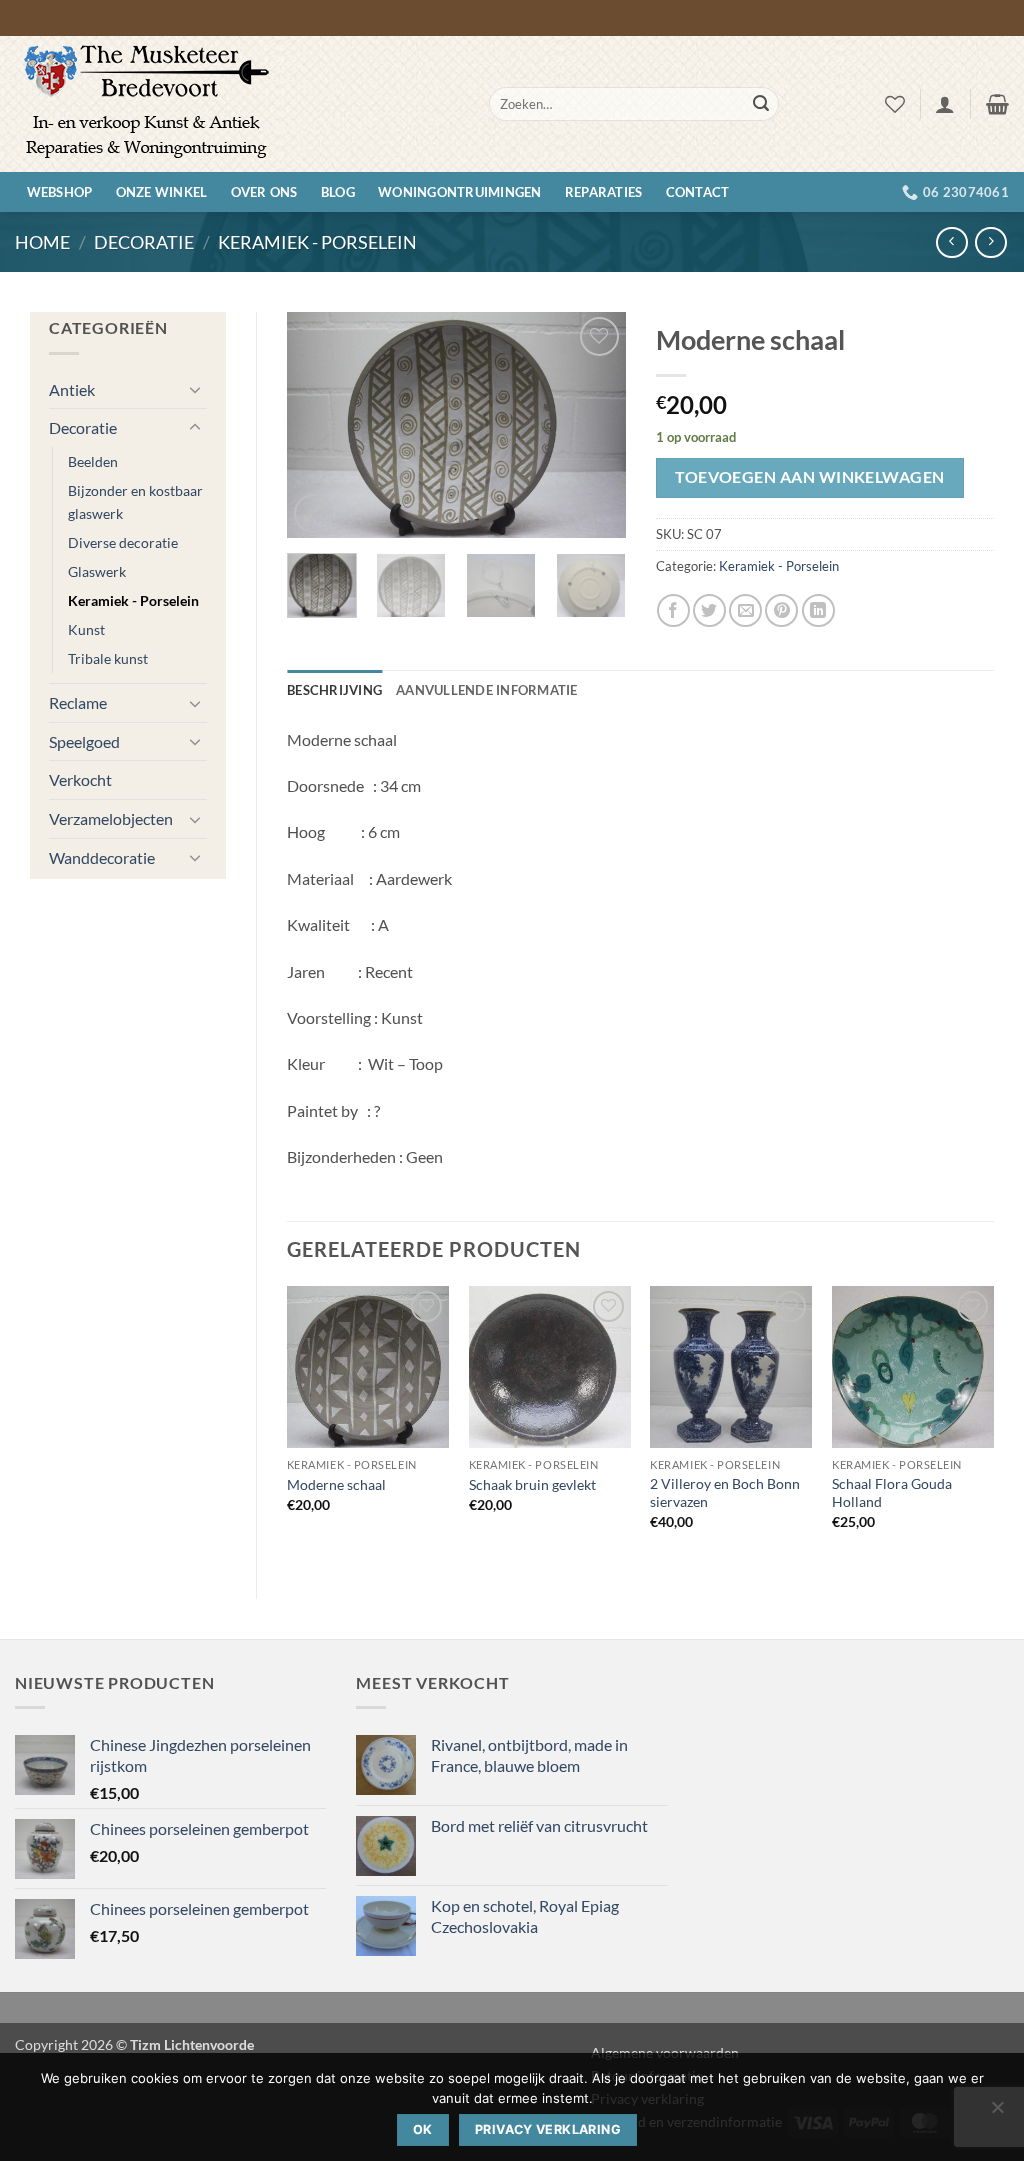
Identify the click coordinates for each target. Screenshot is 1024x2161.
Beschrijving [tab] (334, 690)
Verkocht (80, 779)
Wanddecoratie (102, 857)
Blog (338, 192)
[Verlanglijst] (895, 104)
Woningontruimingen (460, 192)
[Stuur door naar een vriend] (745, 610)
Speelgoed (84, 741)
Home (42, 242)
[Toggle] (195, 389)
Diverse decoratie (123, 542)
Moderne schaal (336, 1484)
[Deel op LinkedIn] (818, 610)
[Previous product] (990, 242)
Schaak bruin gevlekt (532, 1484)
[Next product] (951, 242)
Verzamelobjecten (111, 818)
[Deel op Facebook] (673, 610)
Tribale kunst (108, 658)
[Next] (594, 425)
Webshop (60, 192)
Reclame (78, 702)
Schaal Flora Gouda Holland (892, 1493)
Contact (698, 192)
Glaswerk (97, 571)
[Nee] (997, 2113)
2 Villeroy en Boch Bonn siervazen (725, 1493)
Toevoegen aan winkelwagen (810, 477)
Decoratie (144, 242)
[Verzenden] (761, 104)
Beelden (93, 461)
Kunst (86, 629)
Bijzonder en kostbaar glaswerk (135, 502)
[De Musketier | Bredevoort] (237, 104)
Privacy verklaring (548, 2129)
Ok (423, 2129)
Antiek (72, 389)
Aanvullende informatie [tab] (487, 690)
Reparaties (604, 192)
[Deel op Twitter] (709, 610)
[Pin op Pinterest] (781, 610)
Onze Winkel (162, 192)
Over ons (264, 192)
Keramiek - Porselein (317, 242)
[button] (945, 104)
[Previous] (319, 425)
